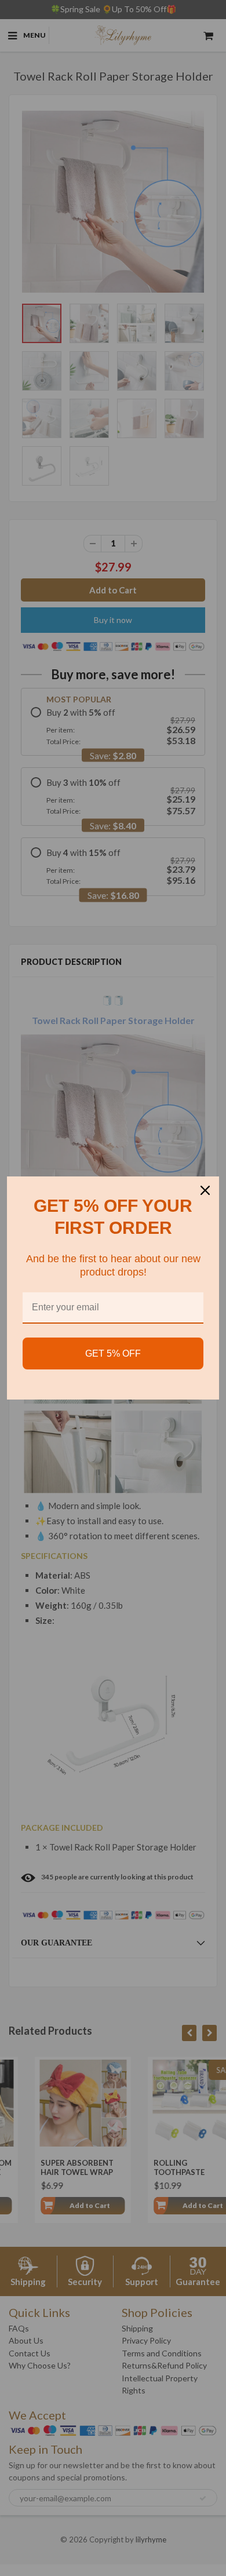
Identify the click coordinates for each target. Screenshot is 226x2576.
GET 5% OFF (113, 1353)
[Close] (205, 1190)
